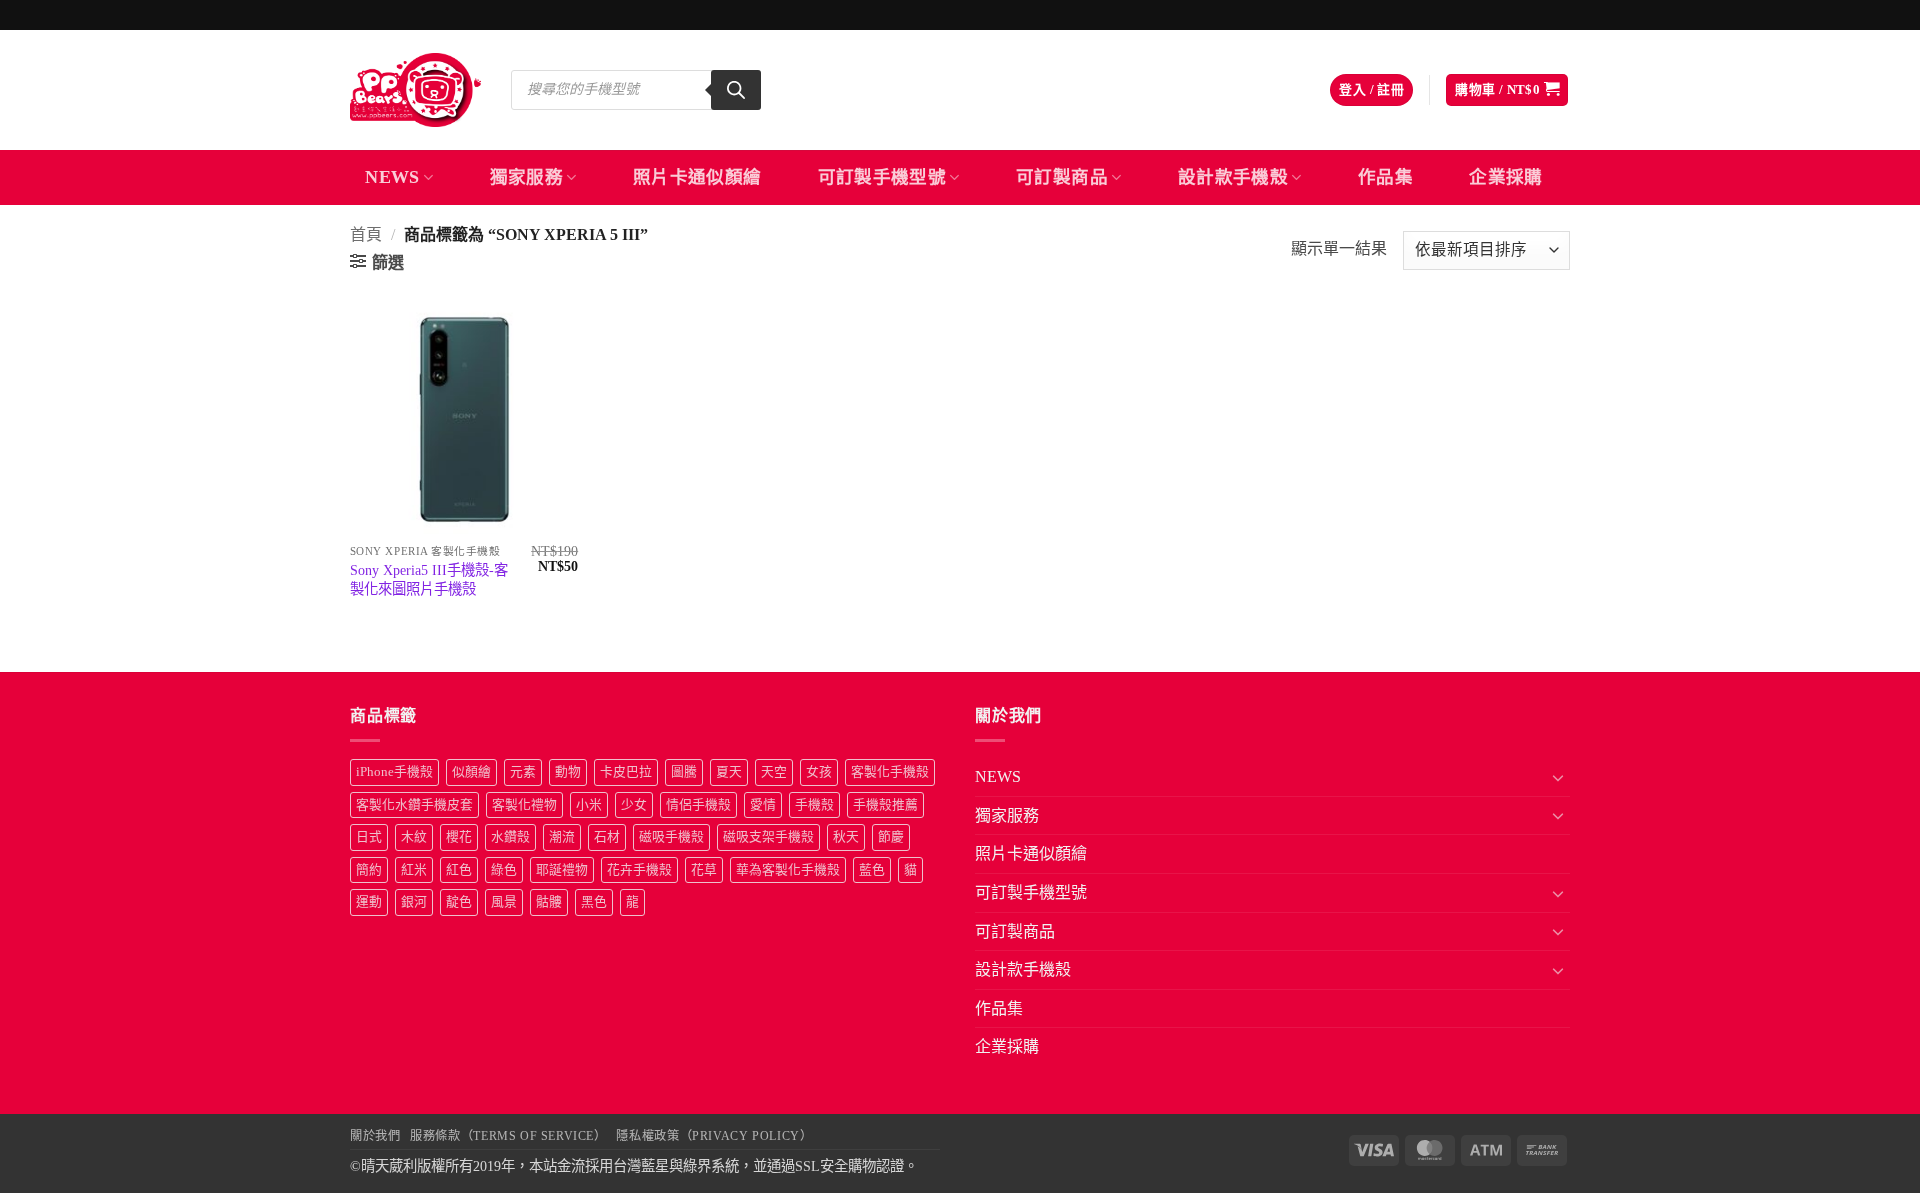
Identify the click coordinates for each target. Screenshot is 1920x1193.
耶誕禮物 (562, 870)
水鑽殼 (510, 837)
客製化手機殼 (890, 772)
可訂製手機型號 (882, 177)
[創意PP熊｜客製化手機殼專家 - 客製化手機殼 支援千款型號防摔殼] (415, 90)
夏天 (729, 772)
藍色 (872, 870)
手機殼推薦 (885, 805)
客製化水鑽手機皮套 (414, 805)
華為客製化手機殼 (788, 870)
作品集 (1385, 177)
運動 (369, 902)
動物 (568, 772)
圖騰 (684, 772)
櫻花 (459, 837)
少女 (634, 805)
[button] (1371, 90)
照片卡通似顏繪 (697, 177)
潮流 (562, 837)
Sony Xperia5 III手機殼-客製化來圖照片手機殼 (429, 579)
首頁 (366, 234)
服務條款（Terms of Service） (508, 1136)
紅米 (414, 870)
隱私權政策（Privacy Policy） (714, 1136)
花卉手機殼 (639, 870)
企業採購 (1505, 177)
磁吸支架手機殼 (768, 837)
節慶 (891, 837)
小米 (589, 805)
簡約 (369, 870)
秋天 (846, 837)
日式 (369, 837)
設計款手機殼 (1233, 177)
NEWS (392, 177)
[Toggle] (1558, 777)
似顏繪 (471, 772)
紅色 (459, 870)
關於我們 (375, 1136)
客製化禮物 (524, 805)
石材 (607, 837)
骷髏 (549, 902)
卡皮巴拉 (626, 772)
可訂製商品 (1062, 177)
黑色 (594, 902)
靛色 (459, 902)
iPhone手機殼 (394, 772)
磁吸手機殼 (671, 837)
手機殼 (814, 805)
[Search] (736, 90)
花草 (704, 870)
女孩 (819, 772)
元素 (523, 772)
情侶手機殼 (698, 805)
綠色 (504, 870)
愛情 (763, 805)
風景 (504, 902)
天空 (774, 772)
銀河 (414, 902)
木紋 (414, 837)
